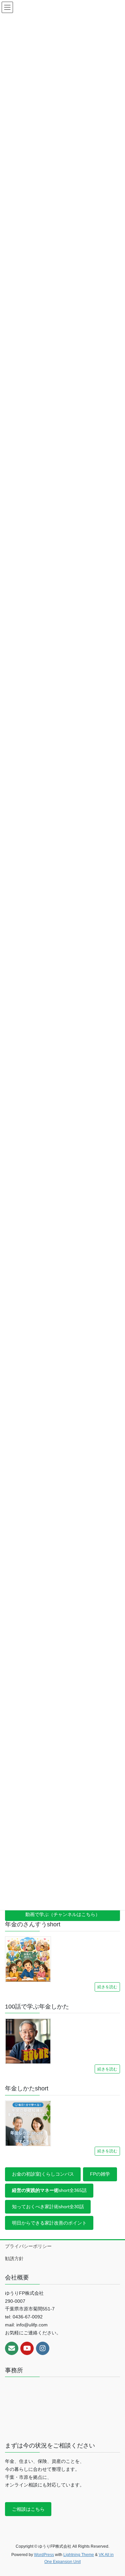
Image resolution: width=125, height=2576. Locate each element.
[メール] (12, 2348)
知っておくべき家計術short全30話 (48, 2207)
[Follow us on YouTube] (27, 2348)
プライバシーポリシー (28, 2246)
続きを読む (107, 1987)
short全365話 (49, 2190)
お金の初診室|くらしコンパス (43, 2174)
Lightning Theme (79, 2555)
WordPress (44, 2555)
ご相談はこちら (28, 2509)
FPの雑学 (100, 2174)
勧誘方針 (14, 2258)
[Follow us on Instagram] (43, 2348)
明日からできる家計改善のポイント (49, 2223)
